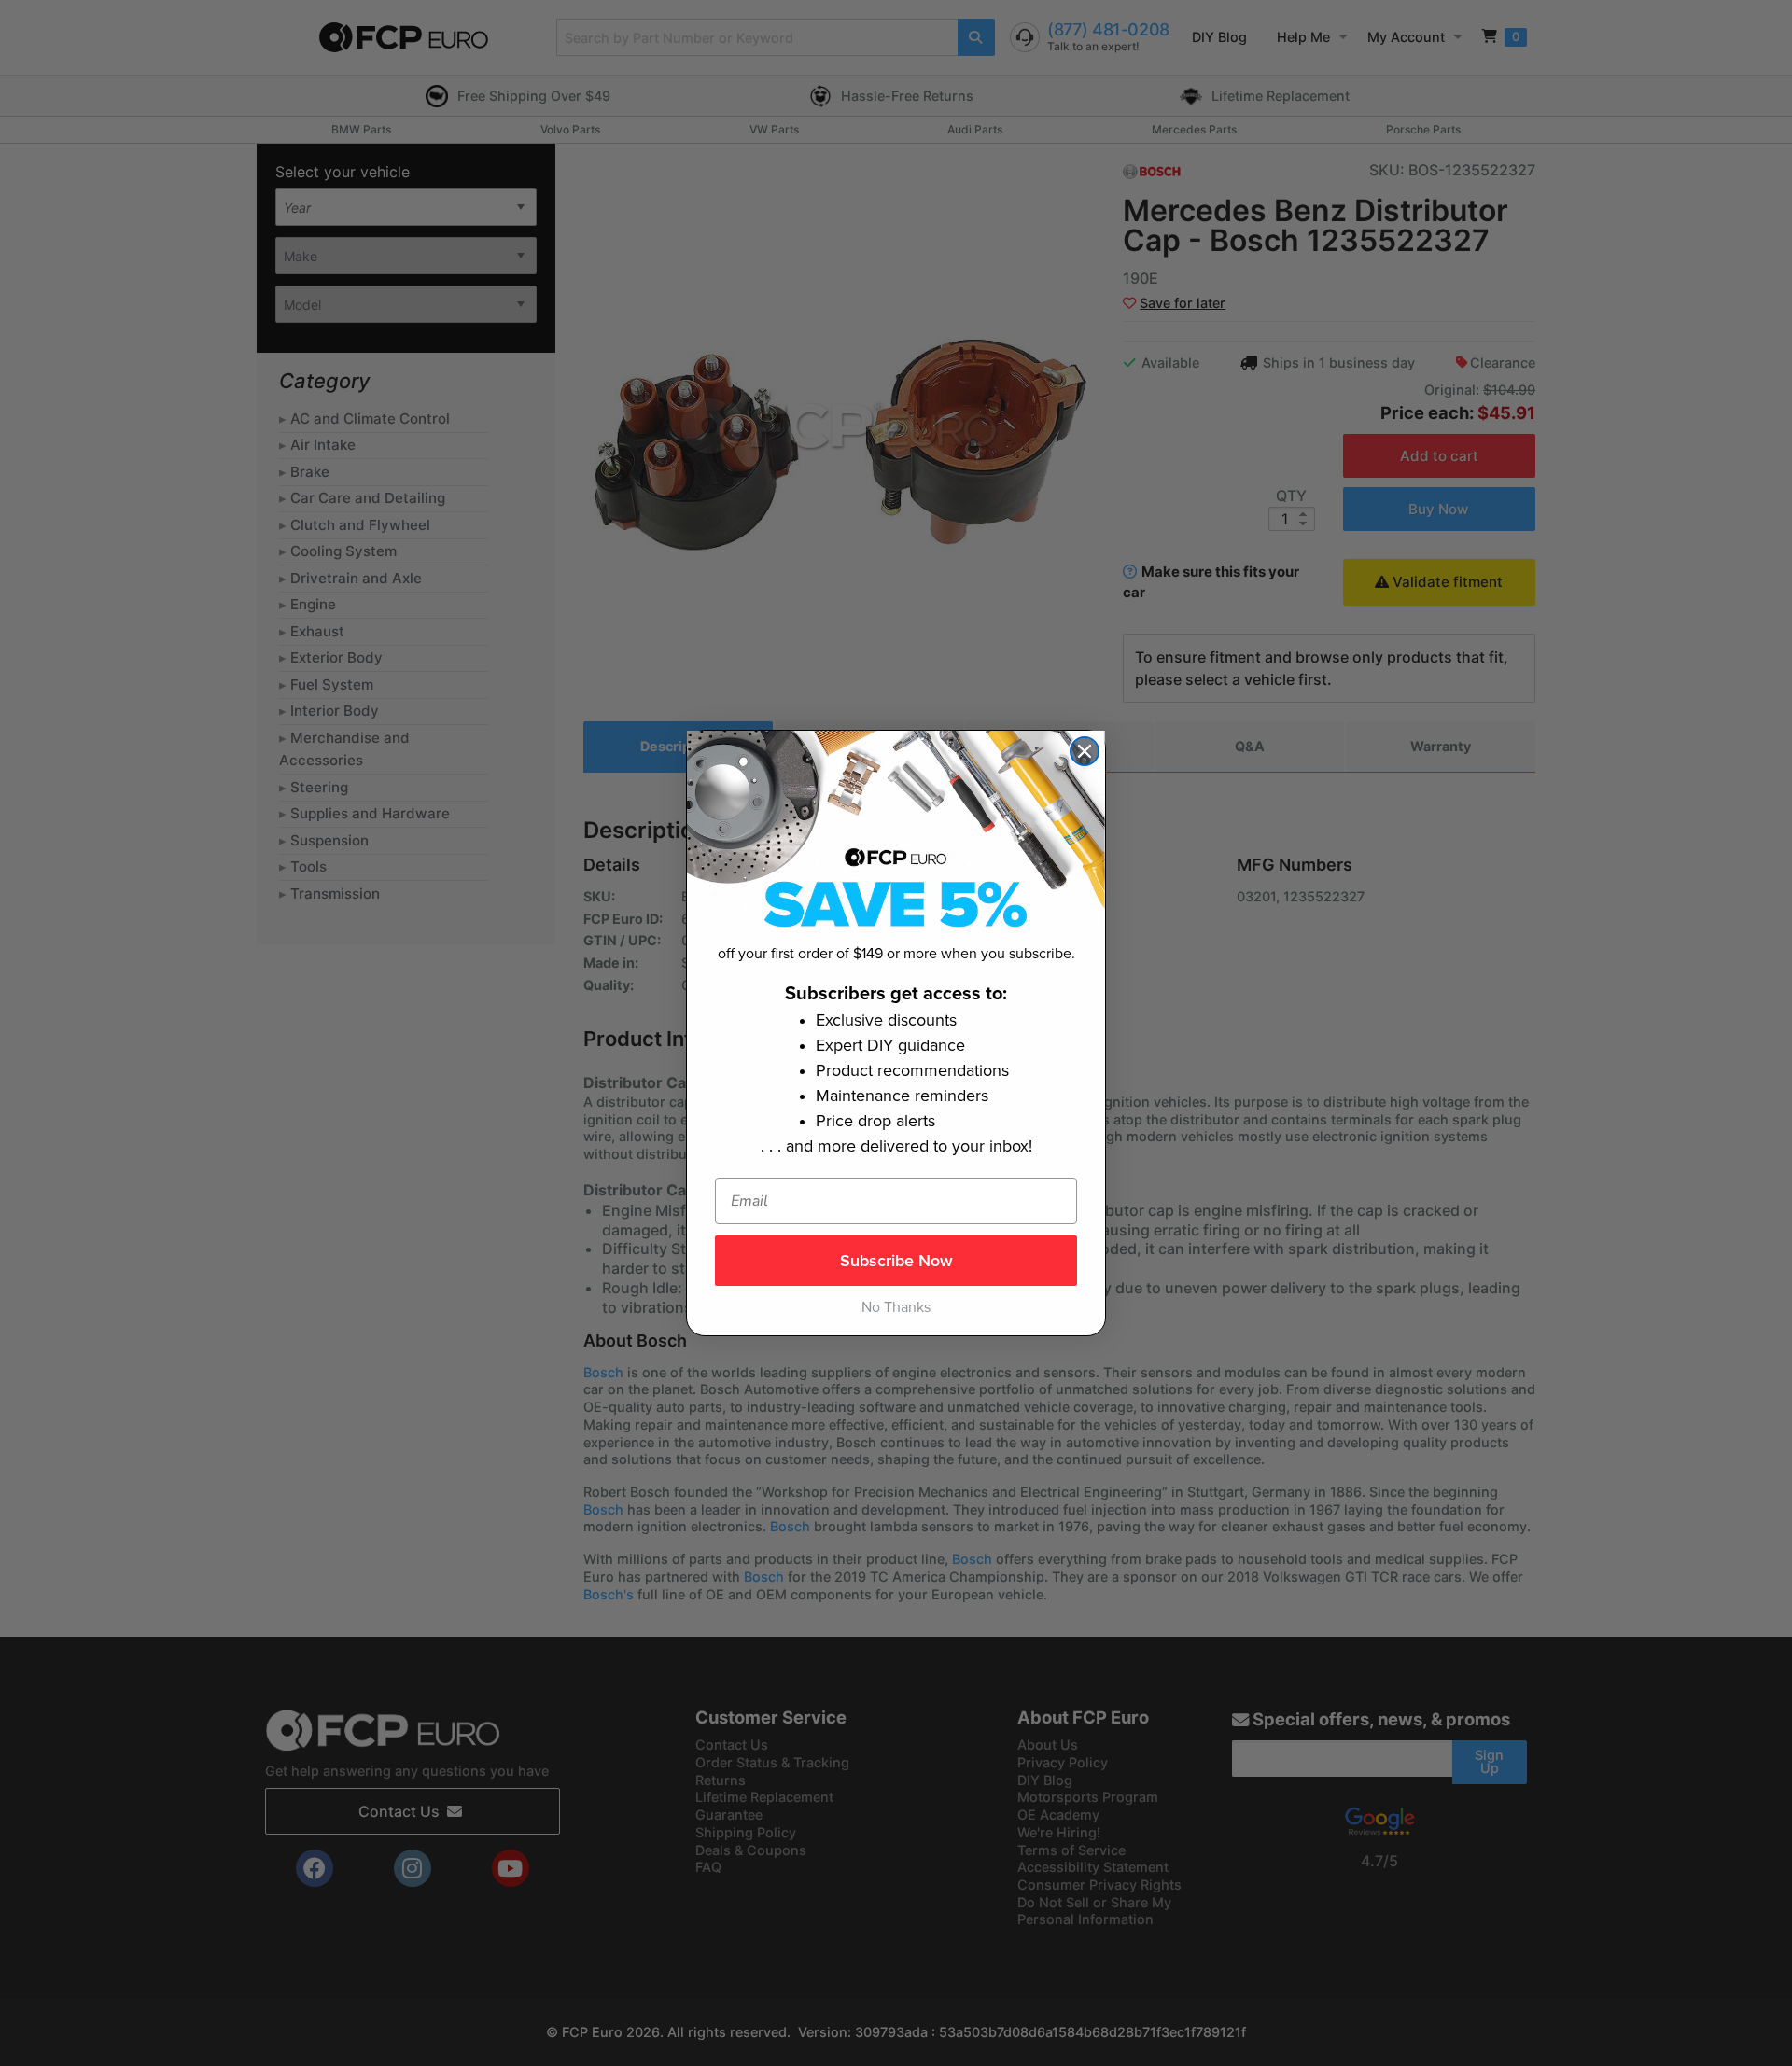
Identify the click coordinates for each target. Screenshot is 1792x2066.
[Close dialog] (1085, 751)
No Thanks (896, 1307)
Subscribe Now (896, 1261)
